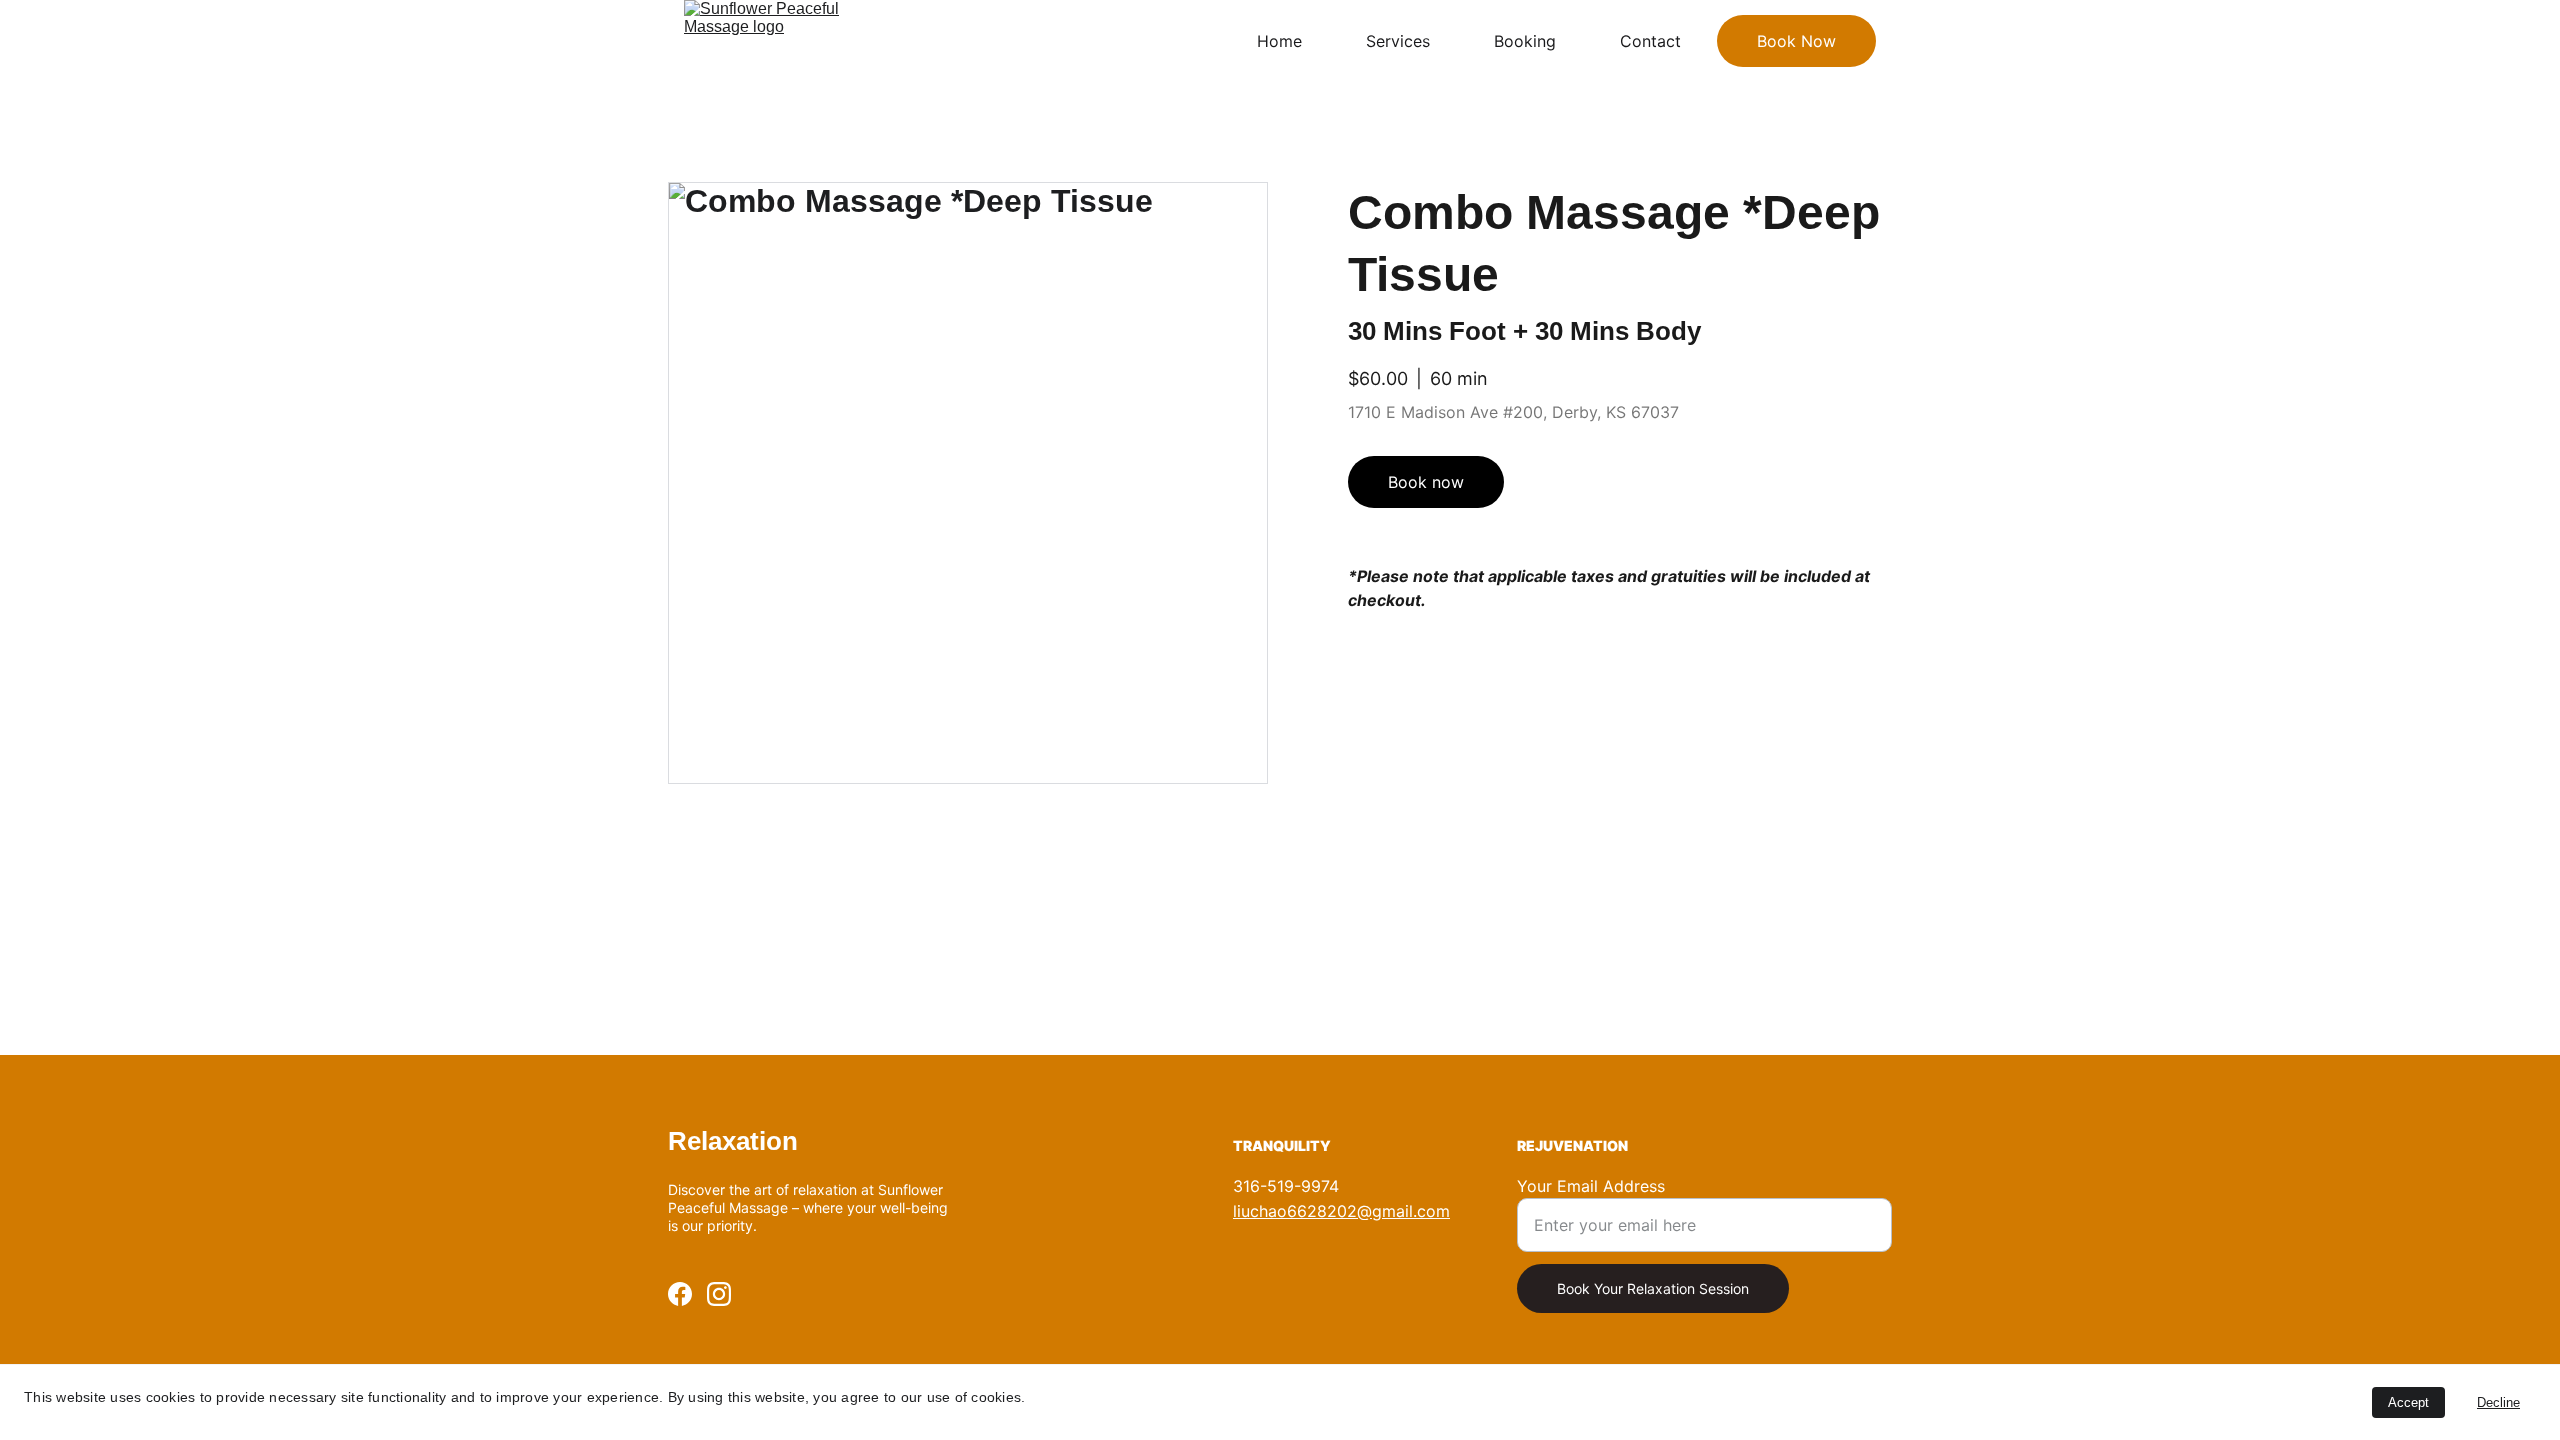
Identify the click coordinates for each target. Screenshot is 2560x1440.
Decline (2498, 1402)
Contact (1650, 41)
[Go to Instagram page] (719, 1294)
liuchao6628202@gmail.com (1341, 1211)
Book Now (1796, 41)
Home (1279, 41)
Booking (1525, 41)
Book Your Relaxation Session (1653, 1288)
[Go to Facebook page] (680, 1294)
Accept (2408, 1402)
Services (1398, 41)
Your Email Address (1591, 1186)
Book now (1426, 482)
